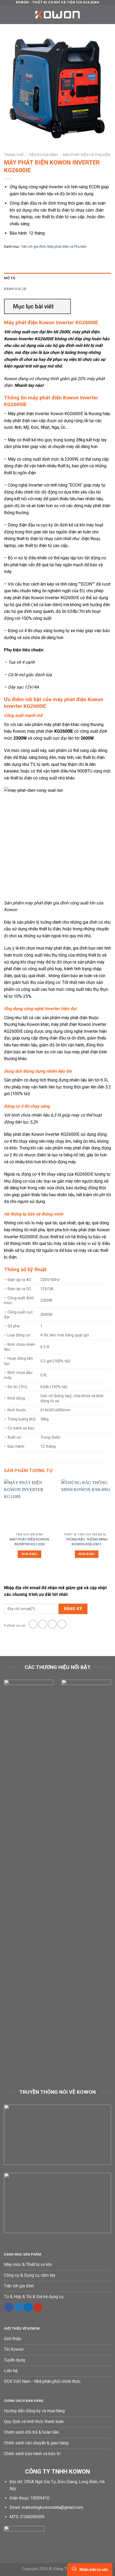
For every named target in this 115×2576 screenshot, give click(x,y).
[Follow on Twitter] (52, 1624)
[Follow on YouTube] (38, 2307)
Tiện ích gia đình (43, 155)
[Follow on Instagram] (43, 1624)
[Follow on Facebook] (33, 1624)
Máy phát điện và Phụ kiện (87, 155)
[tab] (57, 278)
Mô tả (10, 278)
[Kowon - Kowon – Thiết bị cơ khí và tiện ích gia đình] (57, 15)
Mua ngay (29, 1554)
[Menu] (7, 15)
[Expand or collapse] (64, 306)
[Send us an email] (62, 1624)
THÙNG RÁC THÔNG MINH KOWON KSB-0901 (87, 1542)
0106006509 (32, 2517)
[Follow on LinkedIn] (28, 2307)
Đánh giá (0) (15, 289)
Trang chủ (14, 155)
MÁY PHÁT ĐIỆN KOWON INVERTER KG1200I (29, 1542)
